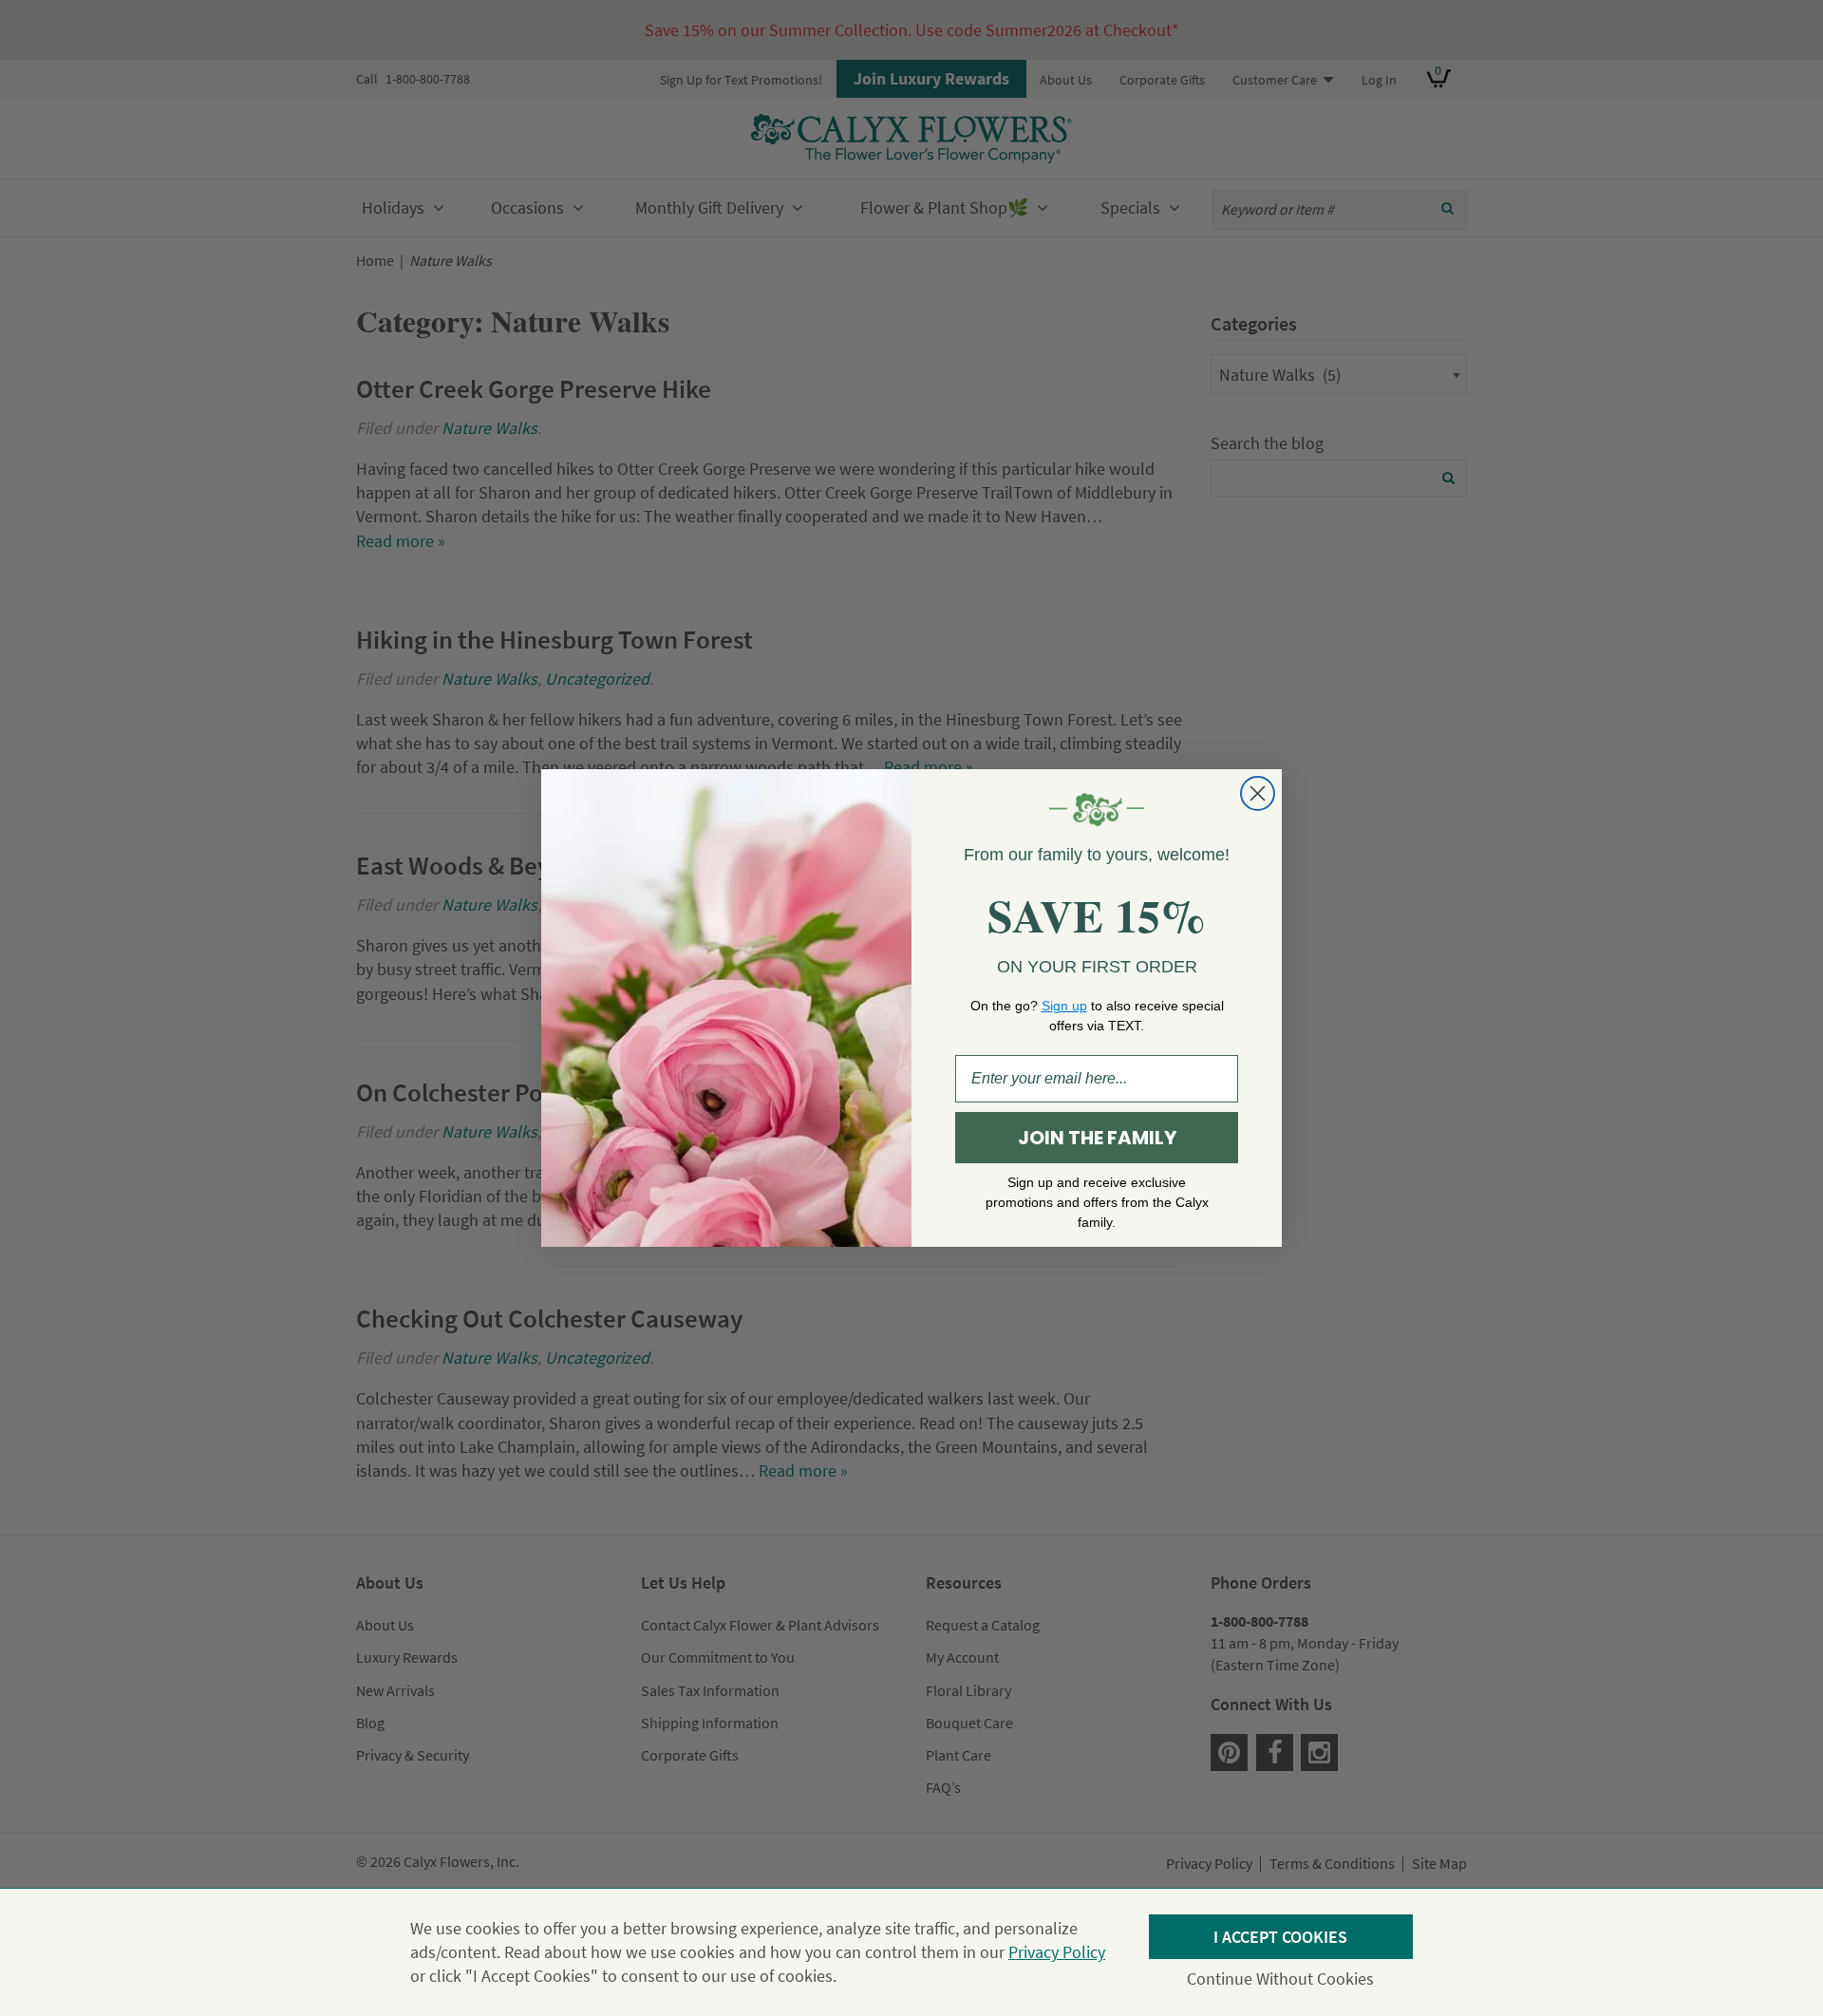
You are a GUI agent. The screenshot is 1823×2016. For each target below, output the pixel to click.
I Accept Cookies (1280, 1937)
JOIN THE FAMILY (1097, 1138)
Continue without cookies (1280, 1978)
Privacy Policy (1057, 1952)
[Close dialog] (1258, 793)
